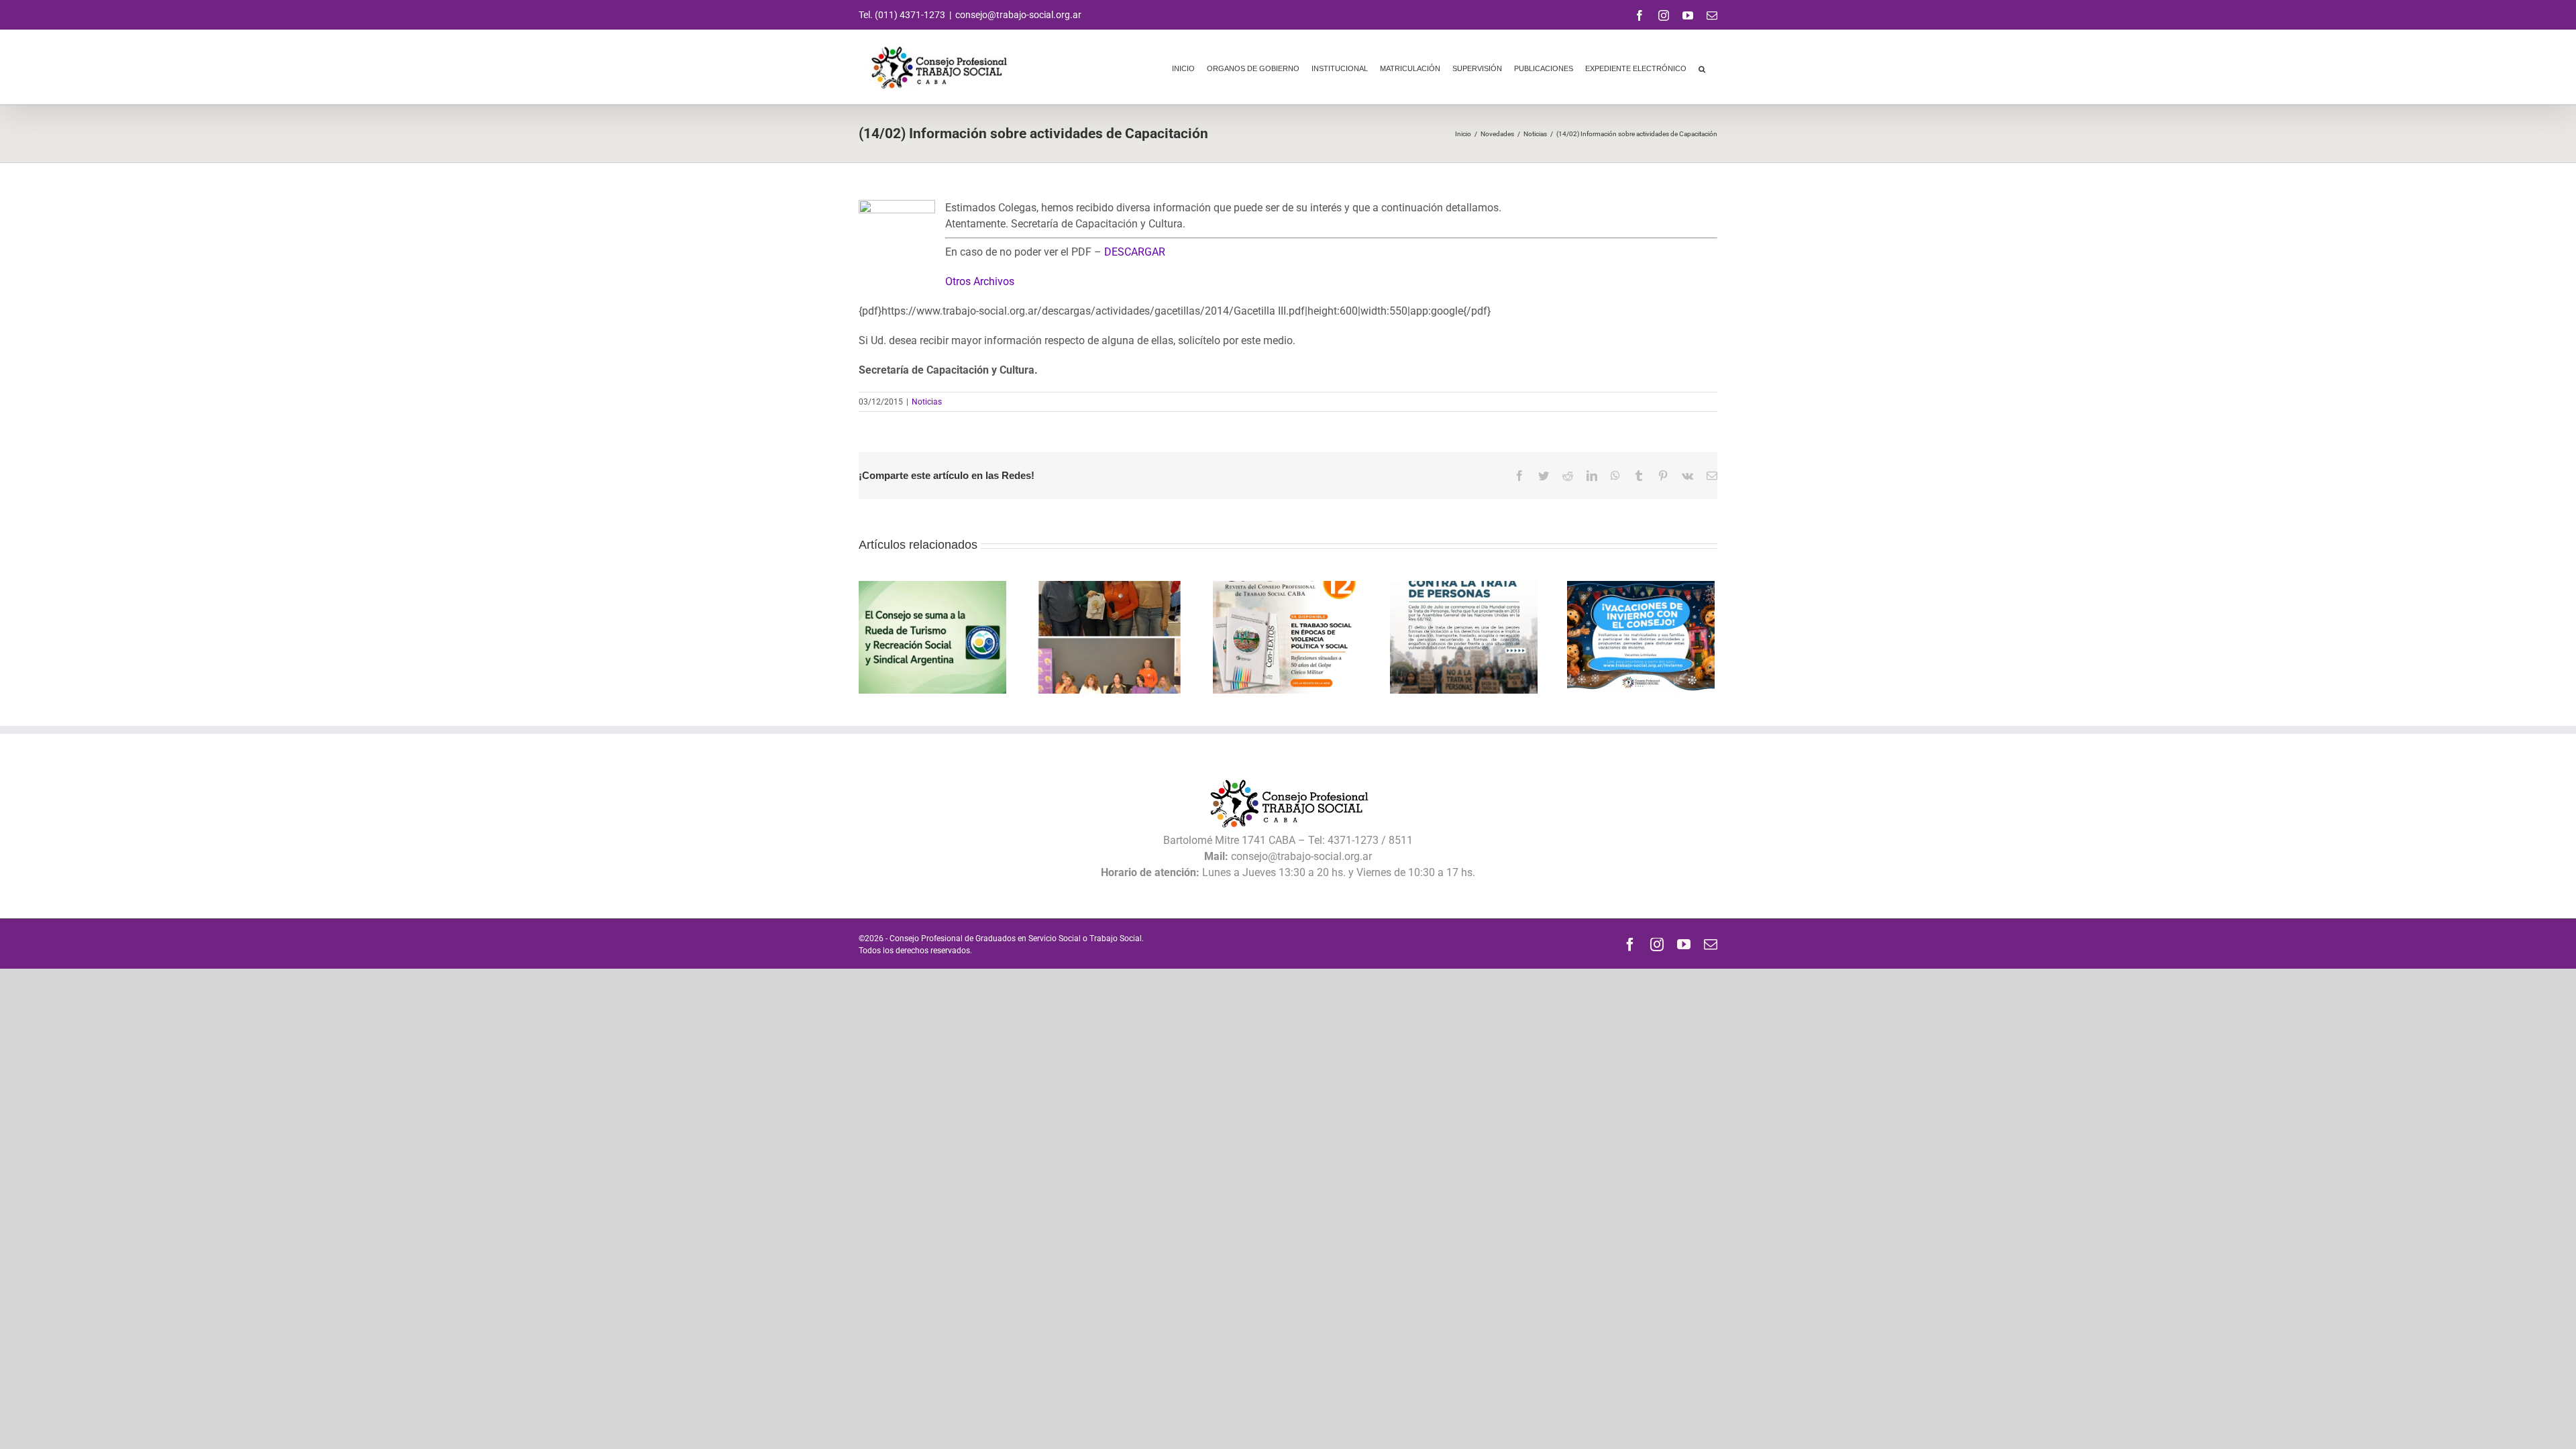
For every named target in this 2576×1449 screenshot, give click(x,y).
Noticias (927, 402)
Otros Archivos (980, 281)
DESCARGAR (1135, 252)
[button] (1702, 67)
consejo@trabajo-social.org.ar (1018, 15)
